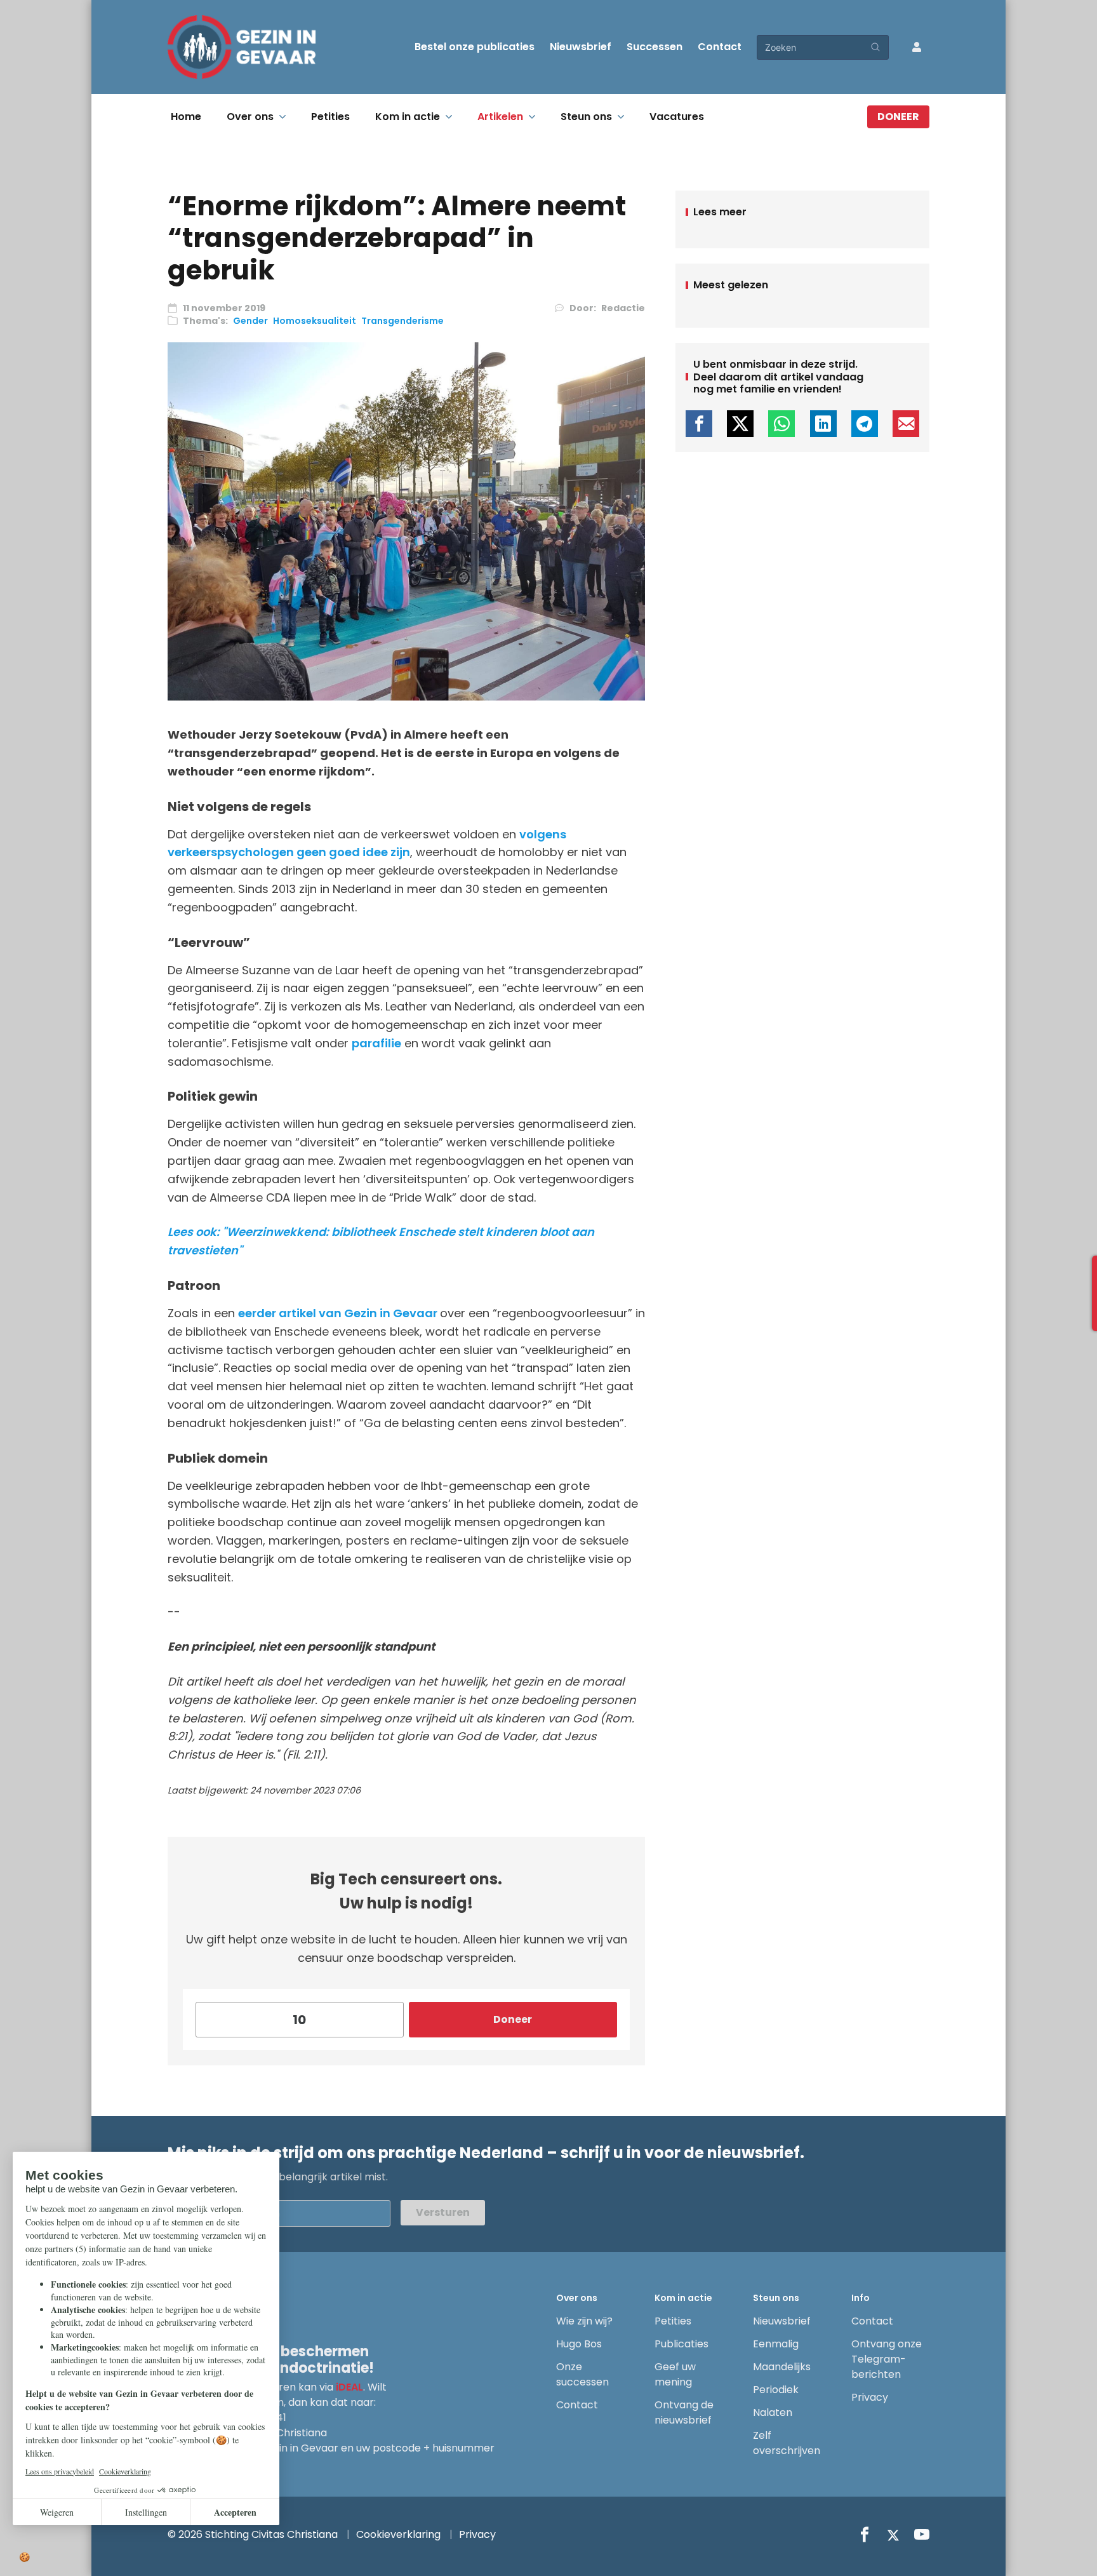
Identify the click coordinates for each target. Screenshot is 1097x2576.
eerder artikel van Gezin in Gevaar (339, 1313)
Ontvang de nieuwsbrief (684, 2412)
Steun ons (586, 117)
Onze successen (582, 2374)
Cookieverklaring (398, 2534)
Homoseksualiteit (315, 321)
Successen (655, 47)
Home (186, 117)
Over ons (250, 117)
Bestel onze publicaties (475, 47)
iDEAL (349, 2387)
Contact (720, 47)
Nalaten (773, 2412)
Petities (330, 117)
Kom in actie (408, 117)
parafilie (376, 1043)
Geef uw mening (675, 2374)
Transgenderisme (402, 321)
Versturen (443, 2212)
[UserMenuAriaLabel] (917, 47)
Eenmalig (776, 2344)
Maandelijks (782, 2367)
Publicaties (681, 2344)
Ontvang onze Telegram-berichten (887, 2359)
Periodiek (776, 2390)
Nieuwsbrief (581, 47)
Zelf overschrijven (787, 2443)
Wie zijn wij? (584, 2321)
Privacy (870, 2397)
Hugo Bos (579, 2344)
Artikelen (500, 117)
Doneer (898, 117)
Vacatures (677, 117)
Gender (250, 321)
